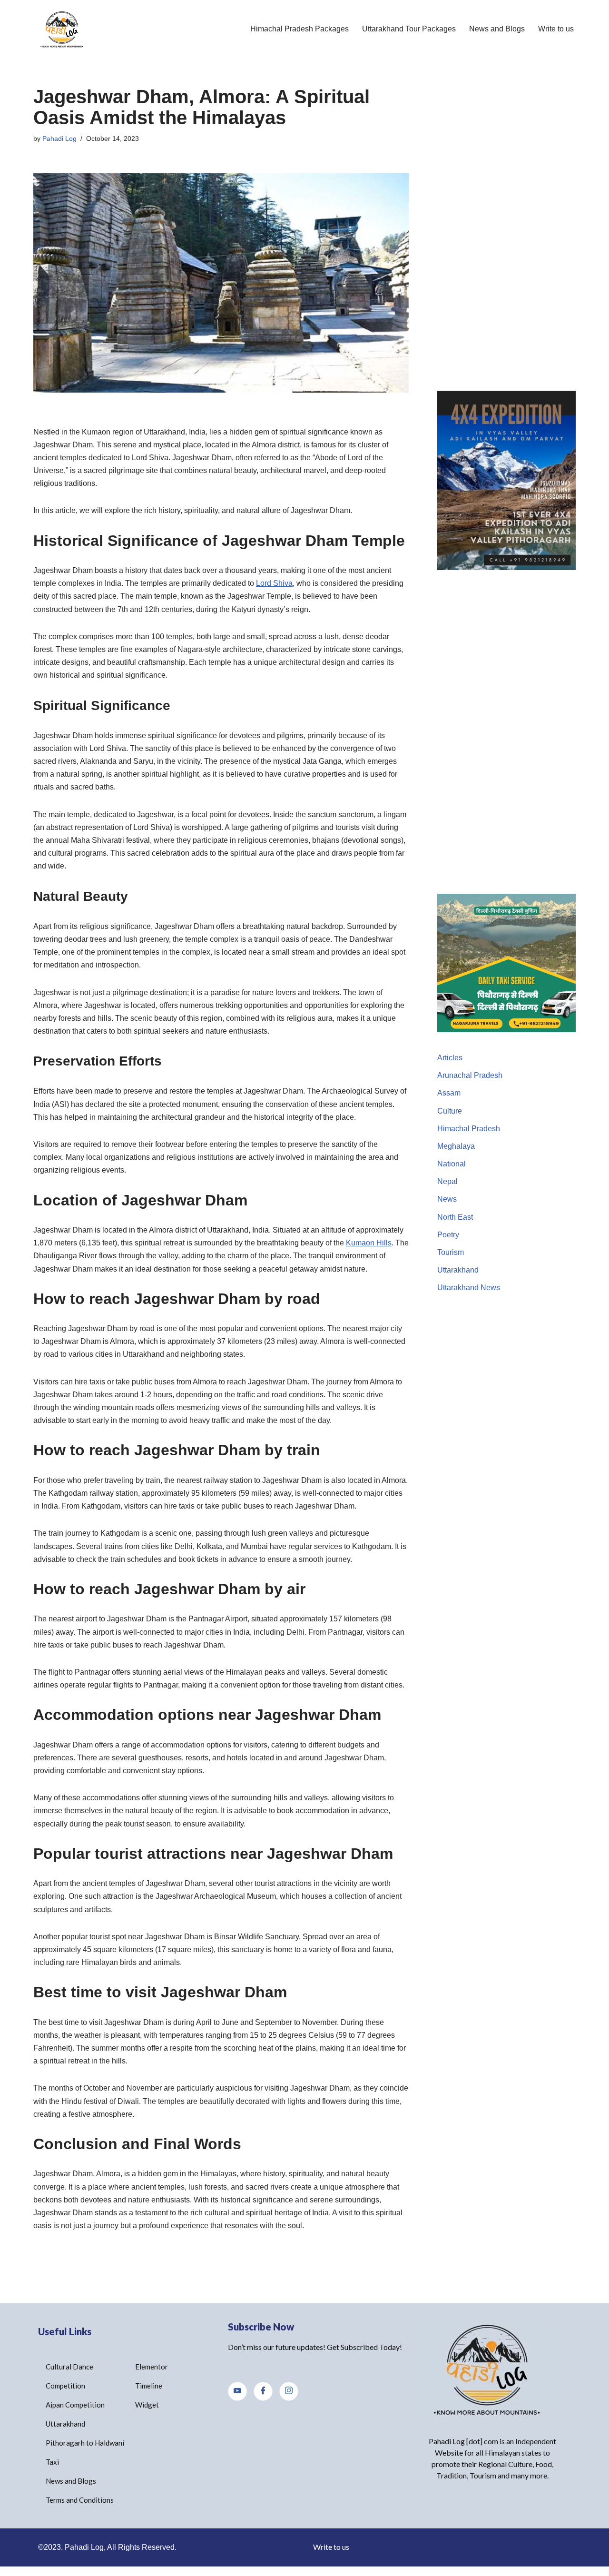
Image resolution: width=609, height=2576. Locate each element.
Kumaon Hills (369, 1243)
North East (455, 1217)
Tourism (451, 1252)
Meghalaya (456, 1146)
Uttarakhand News (469, 1288)
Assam (449, 1093)
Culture (450, 1111)
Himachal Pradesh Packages (300, 29)
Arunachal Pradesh (470, 1075)
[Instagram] (289, 2391)
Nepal (447, 1181)
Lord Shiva (274, 583)
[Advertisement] (506, 229)
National (452, 1164)
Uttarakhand (458, 1270)
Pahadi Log (59, 138)
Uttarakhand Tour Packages (409, 29)
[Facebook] (263, 2391)
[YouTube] (237, 2391)
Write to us (556, 29)
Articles (450, 1058)
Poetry (448, 1235)
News (447, 1199)
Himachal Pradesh (469, 1129)
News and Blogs (497, 29)
